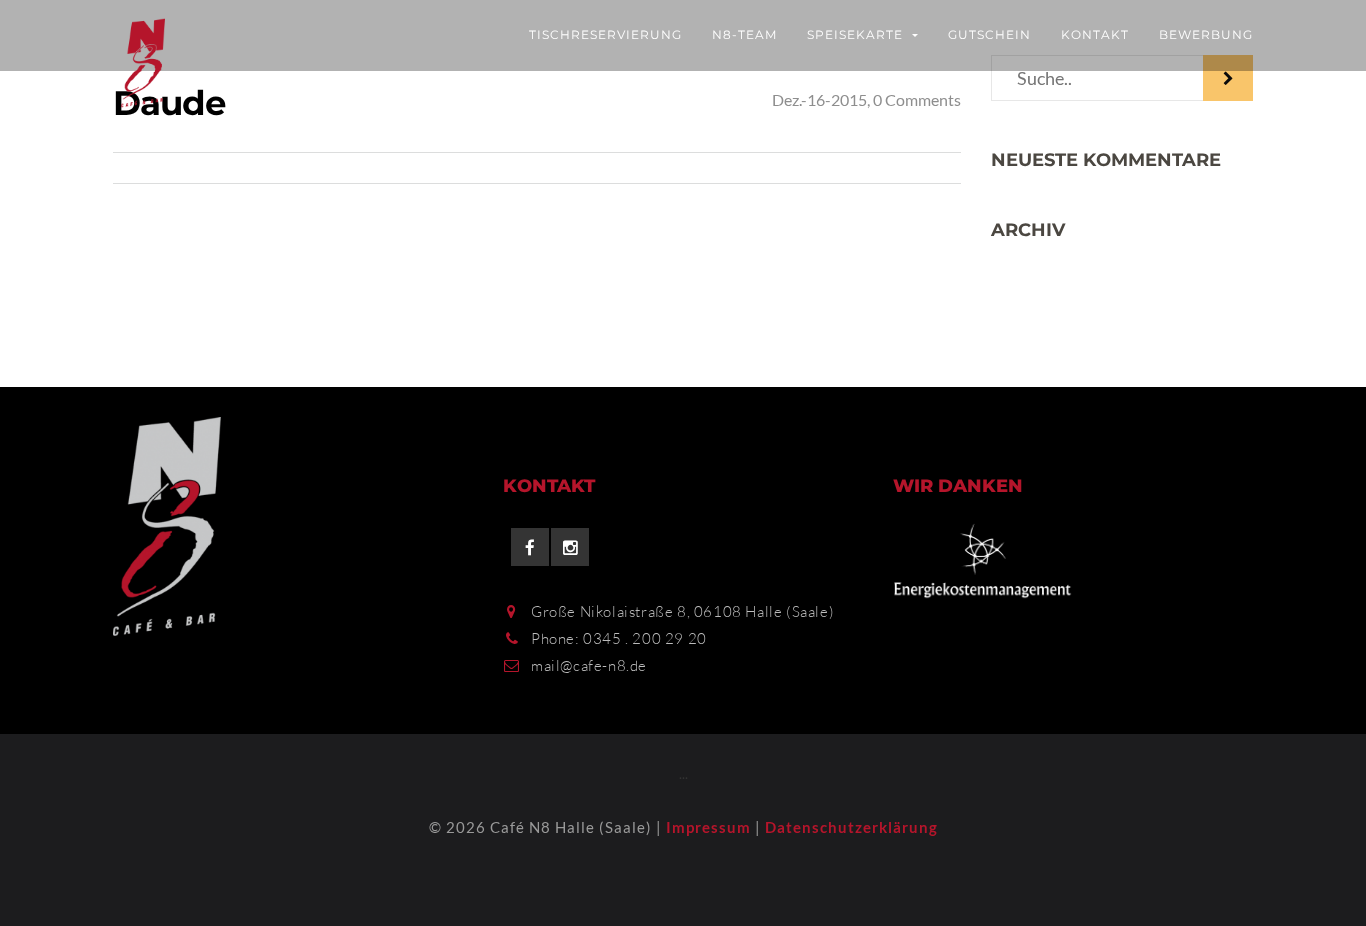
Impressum (708, 827)
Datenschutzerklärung (851, 827)
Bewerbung (1206, 34)
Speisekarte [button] (857, 34)
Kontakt (1095, 34)
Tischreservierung (605, 34)
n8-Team (744, 34)
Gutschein (989, 34)
